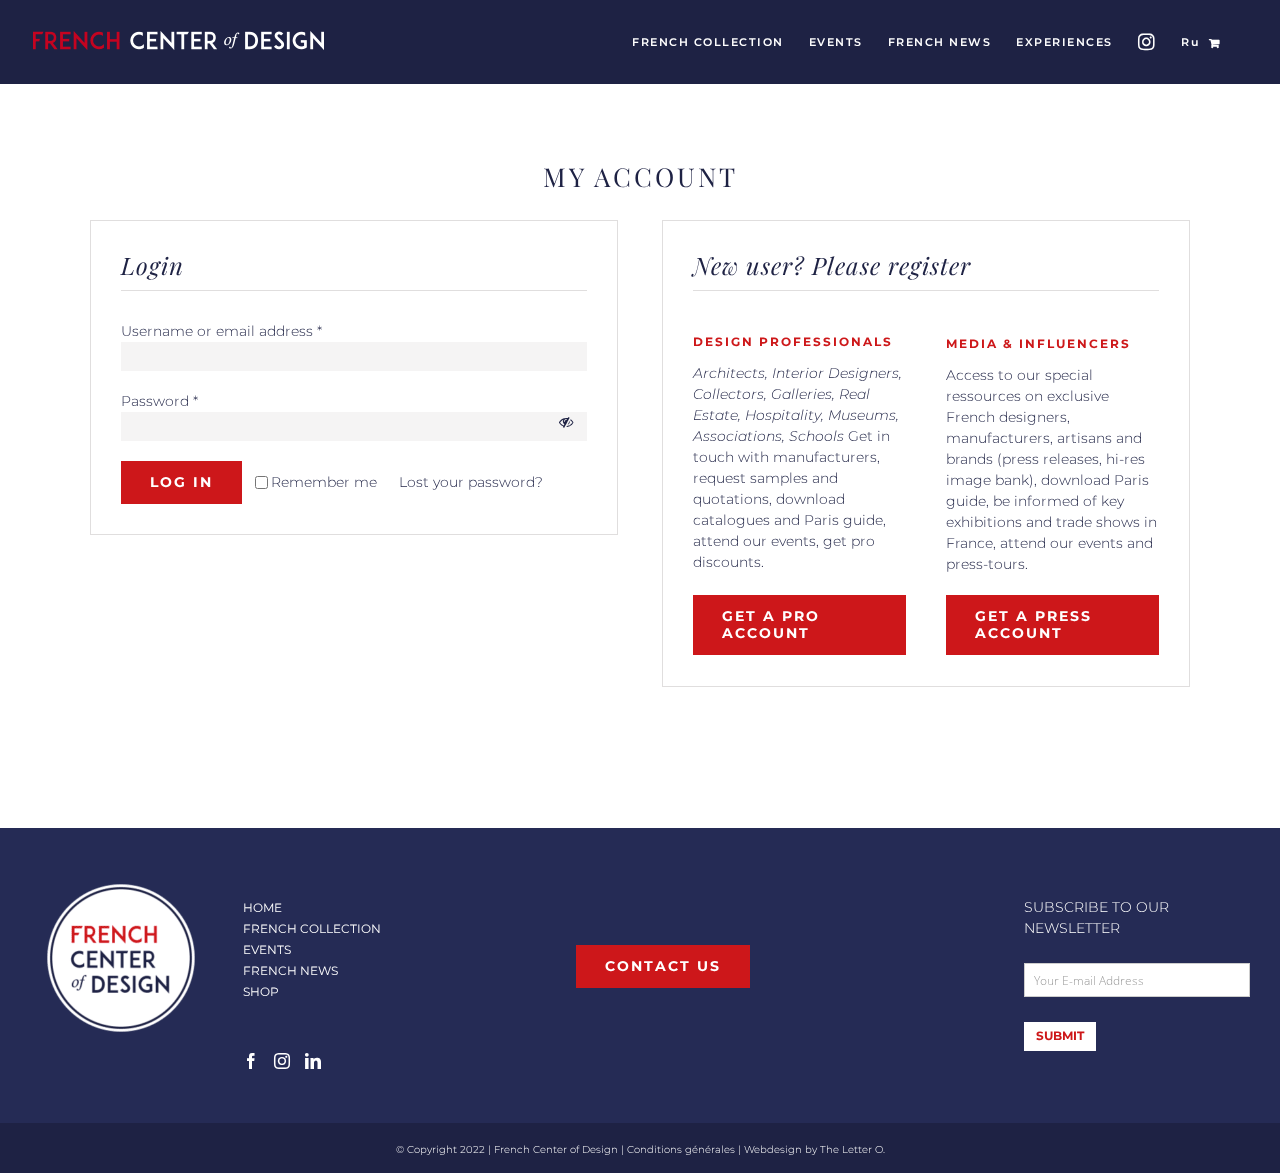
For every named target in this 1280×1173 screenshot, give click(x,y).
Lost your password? (471, 482)
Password (159, 401)
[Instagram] (282, 1061)
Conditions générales (681, 1149)
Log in (181, 482)
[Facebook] (251, 1061)
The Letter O (851, 1149)
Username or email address (221, 331)
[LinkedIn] (313, 1061)
